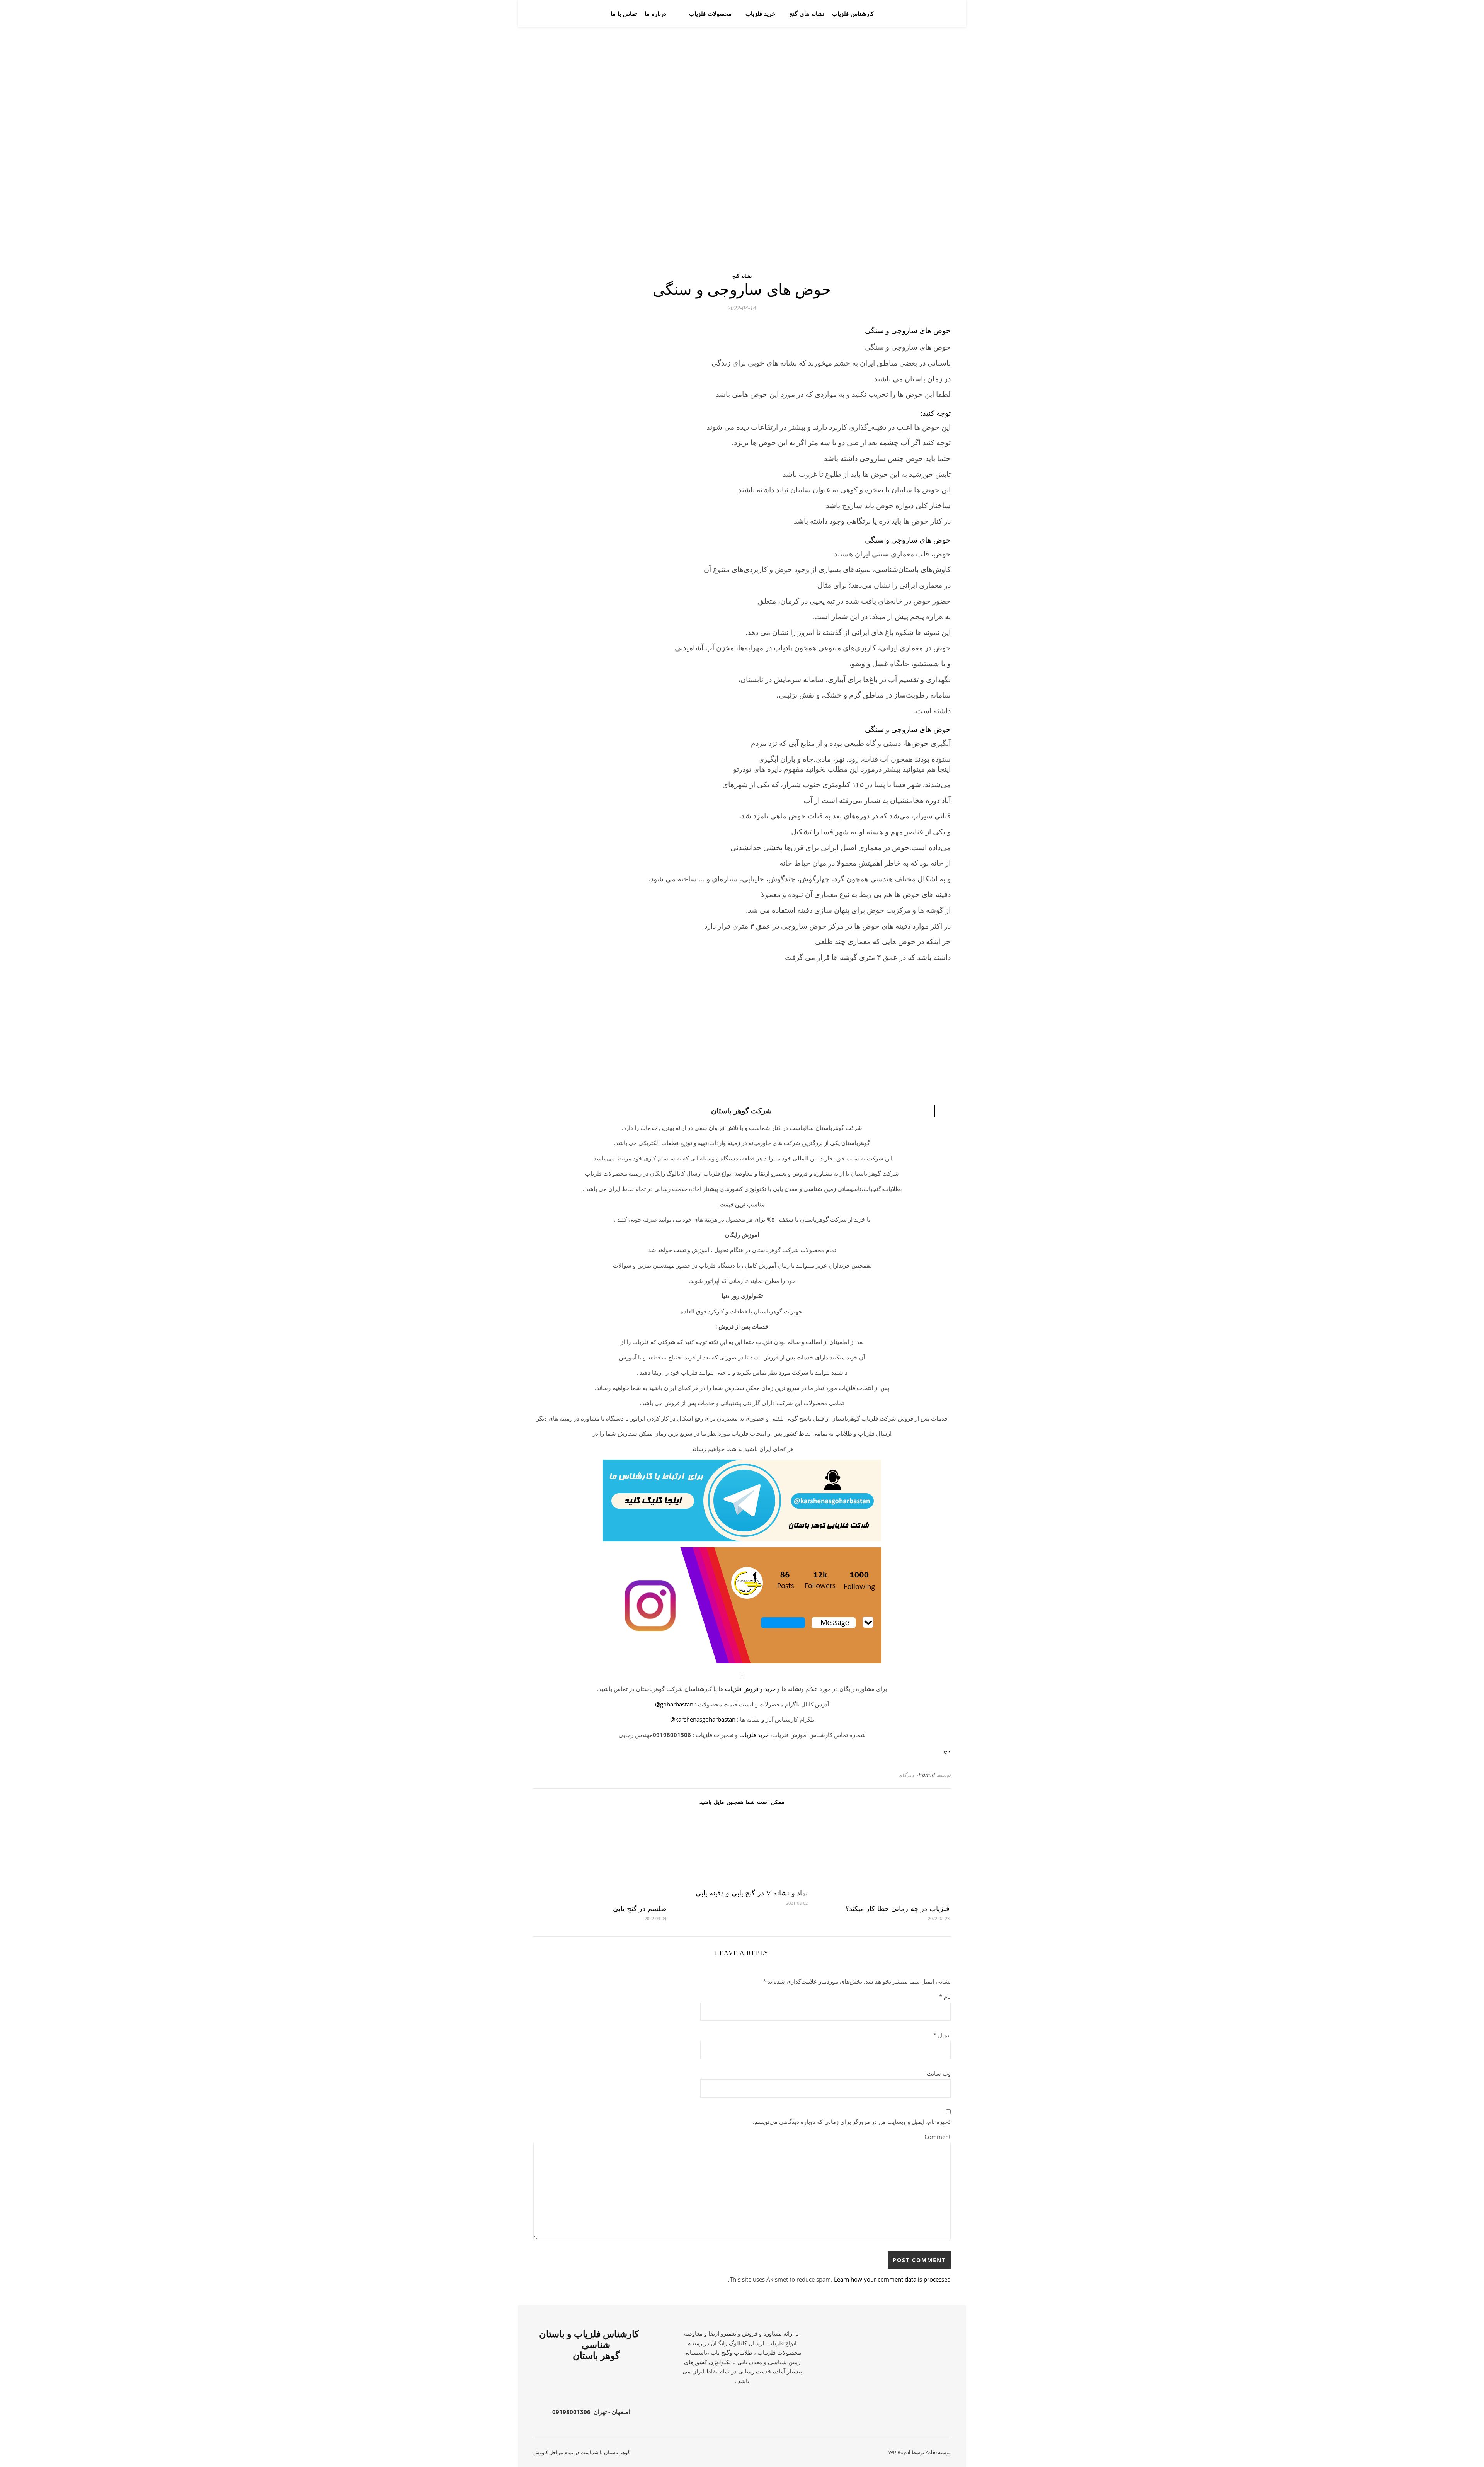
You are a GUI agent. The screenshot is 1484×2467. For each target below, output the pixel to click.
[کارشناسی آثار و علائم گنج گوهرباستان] (923, 14)
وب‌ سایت (939, 2073)
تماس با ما (624, 14)
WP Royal (899, 2452)
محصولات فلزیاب (710, 14)
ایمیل (942, 2035)
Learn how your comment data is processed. (839, 2279)
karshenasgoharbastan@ (703, 1719)
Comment (938, 2137)
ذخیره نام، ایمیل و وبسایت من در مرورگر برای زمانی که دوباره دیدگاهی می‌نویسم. (852, 2122)
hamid (927, 1775)
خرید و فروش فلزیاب (750, 1689)
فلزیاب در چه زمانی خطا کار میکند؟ (897, 1909)
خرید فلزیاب (760, 14)
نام (945, 1996)
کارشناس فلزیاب (853, 14)
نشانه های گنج (807, 14)
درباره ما (655, 14)
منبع (947, 1751)
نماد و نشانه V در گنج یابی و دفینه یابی (752, 1893)
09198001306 (571, 2412)
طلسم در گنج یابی (640, 1909)
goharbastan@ (674, 1704)
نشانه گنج (742, 276)
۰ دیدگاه (909, 1775)
